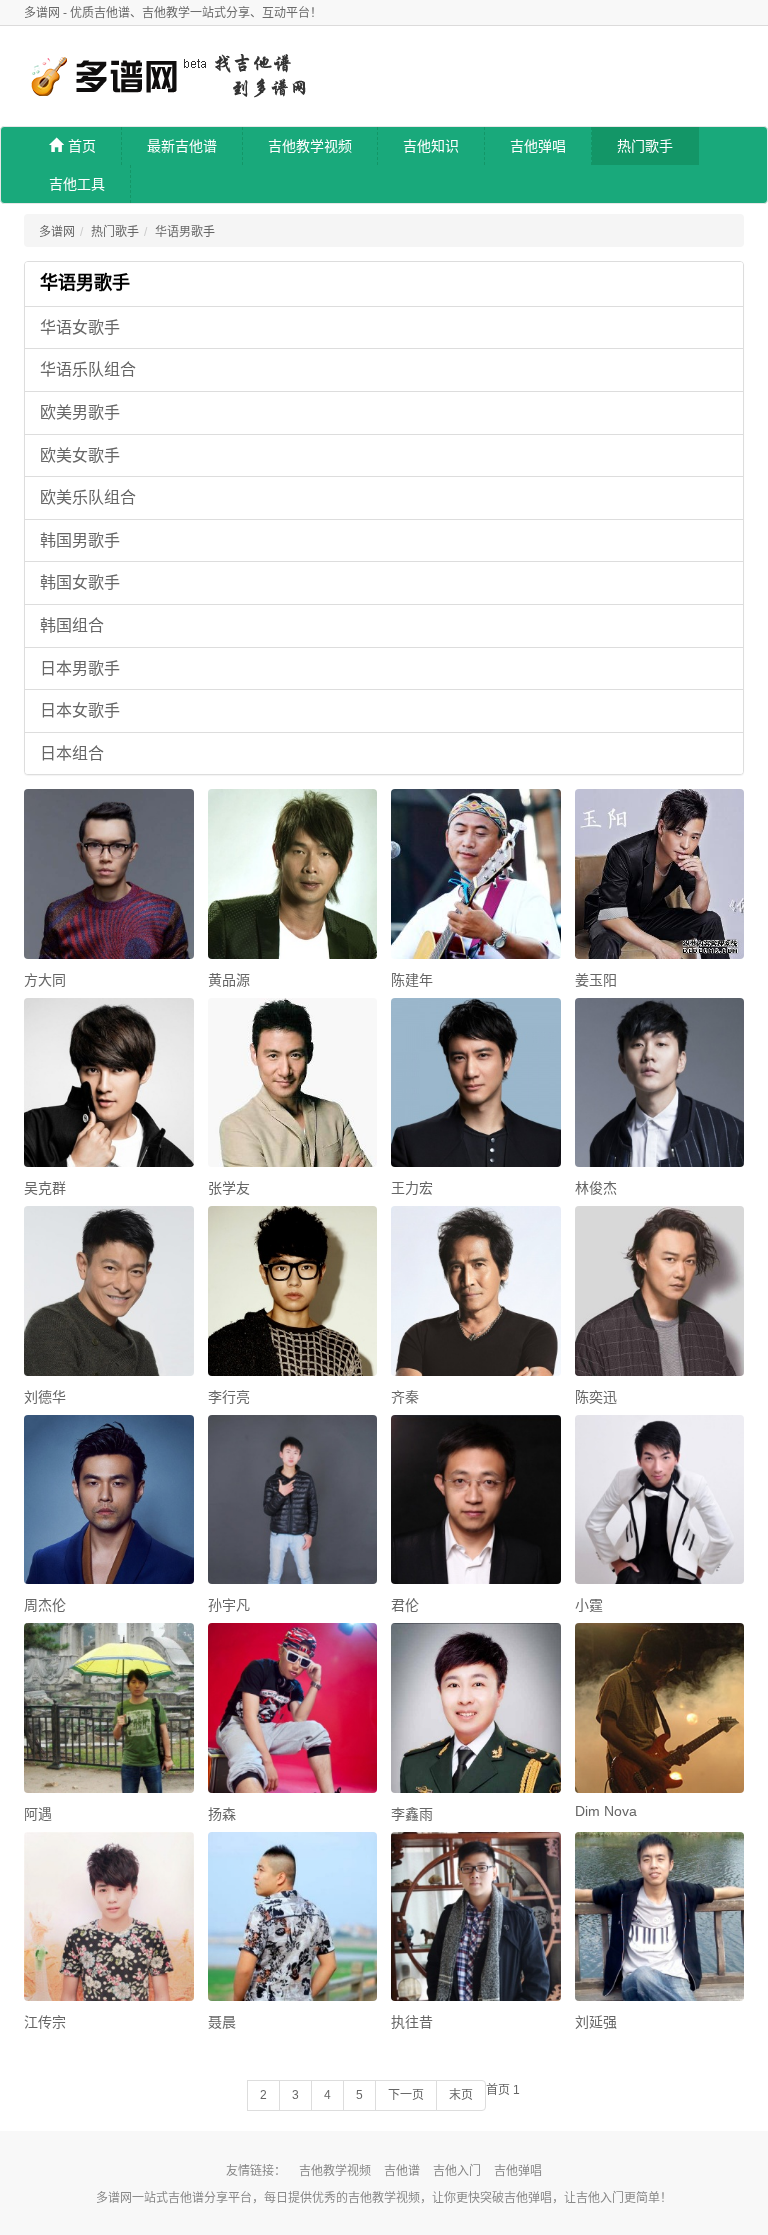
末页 (461, 2095)
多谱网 (57, 232)
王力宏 (412, 1188)
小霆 (589, 1605)
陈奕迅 (596, 1397)
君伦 (405, 1605)
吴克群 (45, 1188)
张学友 (229, 1188)
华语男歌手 (185, 232)
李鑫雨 (412, 1814)
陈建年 (412, 980)
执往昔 (412, 2022)
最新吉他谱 (182, 146)
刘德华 (45, 1397)
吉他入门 (457, 2171)
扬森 (222, 1814)
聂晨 (222, 2022)
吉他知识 (431, 146)
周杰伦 (45, 1605)
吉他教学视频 (310, 146)
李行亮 (229, 1397)
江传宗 (45, 2022)
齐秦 (405, 1397)
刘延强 (596, 2022)
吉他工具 (77, 184)
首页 (82, 146)
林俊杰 (596, 1188)
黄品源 (229, 980)
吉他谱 (402, 2171)
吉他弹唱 (538, 146)
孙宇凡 (229, 1605)
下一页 (406, 2095)
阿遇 (38, 1814)
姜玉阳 (596, 980)
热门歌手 (645, 146)
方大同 (45, 980)
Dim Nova (606, 1811)
